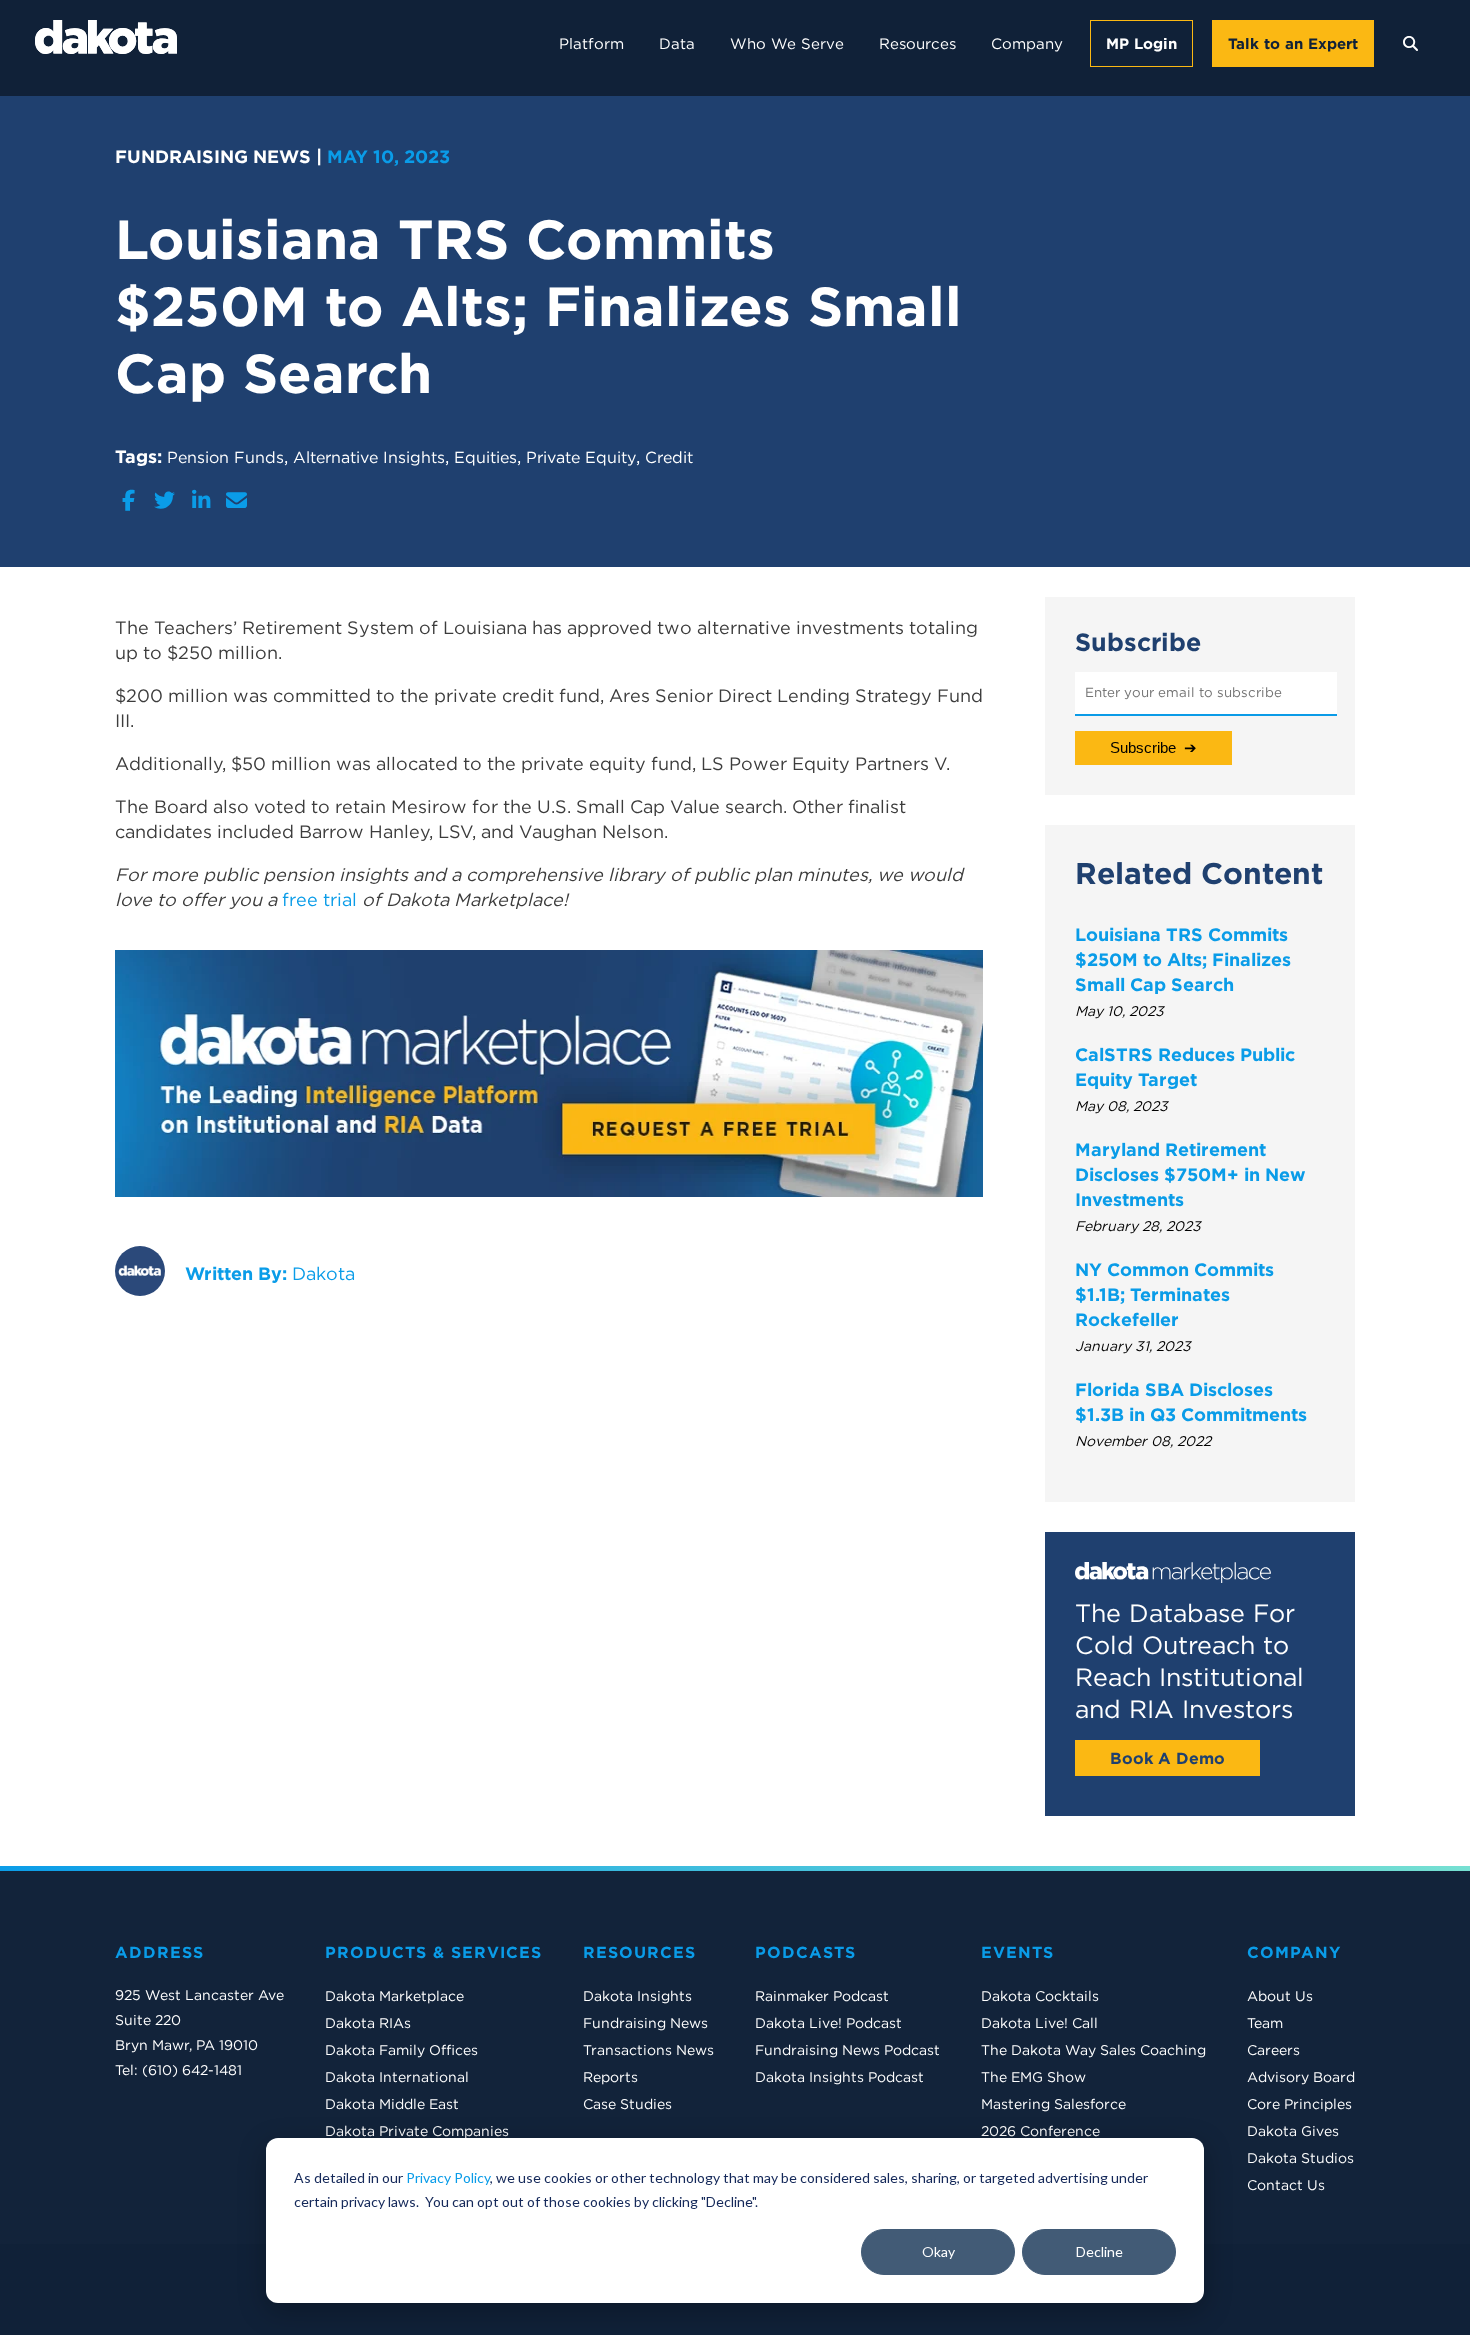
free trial (319, 899)
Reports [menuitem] (610, 2077)
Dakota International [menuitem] (397, 2077)
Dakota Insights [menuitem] (637, 1996)
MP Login (1141, 43)
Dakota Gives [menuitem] (1293, 2131)
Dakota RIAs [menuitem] (368, 2023)
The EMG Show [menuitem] (1033, 2077)
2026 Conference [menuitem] (1040, 2131)
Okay (938, 2251)
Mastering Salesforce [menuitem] (1053, 2104)
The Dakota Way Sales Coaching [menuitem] (1093, 2050)
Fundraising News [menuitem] (645, 2023)
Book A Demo (1167, 1758)
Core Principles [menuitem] (1299, 2104)
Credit (669, 457)
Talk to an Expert (1293, 43)
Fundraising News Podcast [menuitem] (847, 2050)
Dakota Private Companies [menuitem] (417, 2131)
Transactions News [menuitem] (648, 2050)
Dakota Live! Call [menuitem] (1039, 2023)
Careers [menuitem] (1273, 2050)
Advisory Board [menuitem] (1301, 2077)
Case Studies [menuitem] (627, 2104)
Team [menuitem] (1265, 2023)
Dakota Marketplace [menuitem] (394, 1996)
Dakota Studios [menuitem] (1300, 2158)
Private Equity (581, 457)
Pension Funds (225, 457)
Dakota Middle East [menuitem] (392, 2104)
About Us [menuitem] (1280, 1996)
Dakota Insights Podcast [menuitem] (839, 2077)
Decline (1099, 2251)
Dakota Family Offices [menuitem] (401, 2050)
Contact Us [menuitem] (1286, 2185)
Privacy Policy (448, 2177)
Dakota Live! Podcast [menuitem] (828, 2023)
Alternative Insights (369, 457)
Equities (485, 457)
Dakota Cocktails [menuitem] (1040, 1996)
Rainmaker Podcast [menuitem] (822, 1996)
